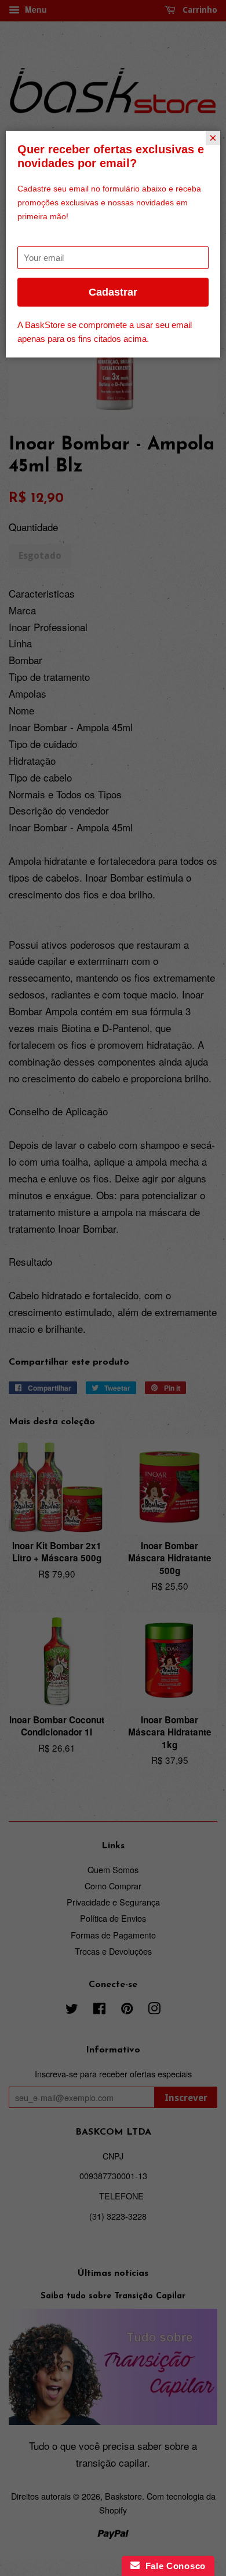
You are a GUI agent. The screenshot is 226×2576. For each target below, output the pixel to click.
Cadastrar (113, 292)
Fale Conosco (173, 2566)
